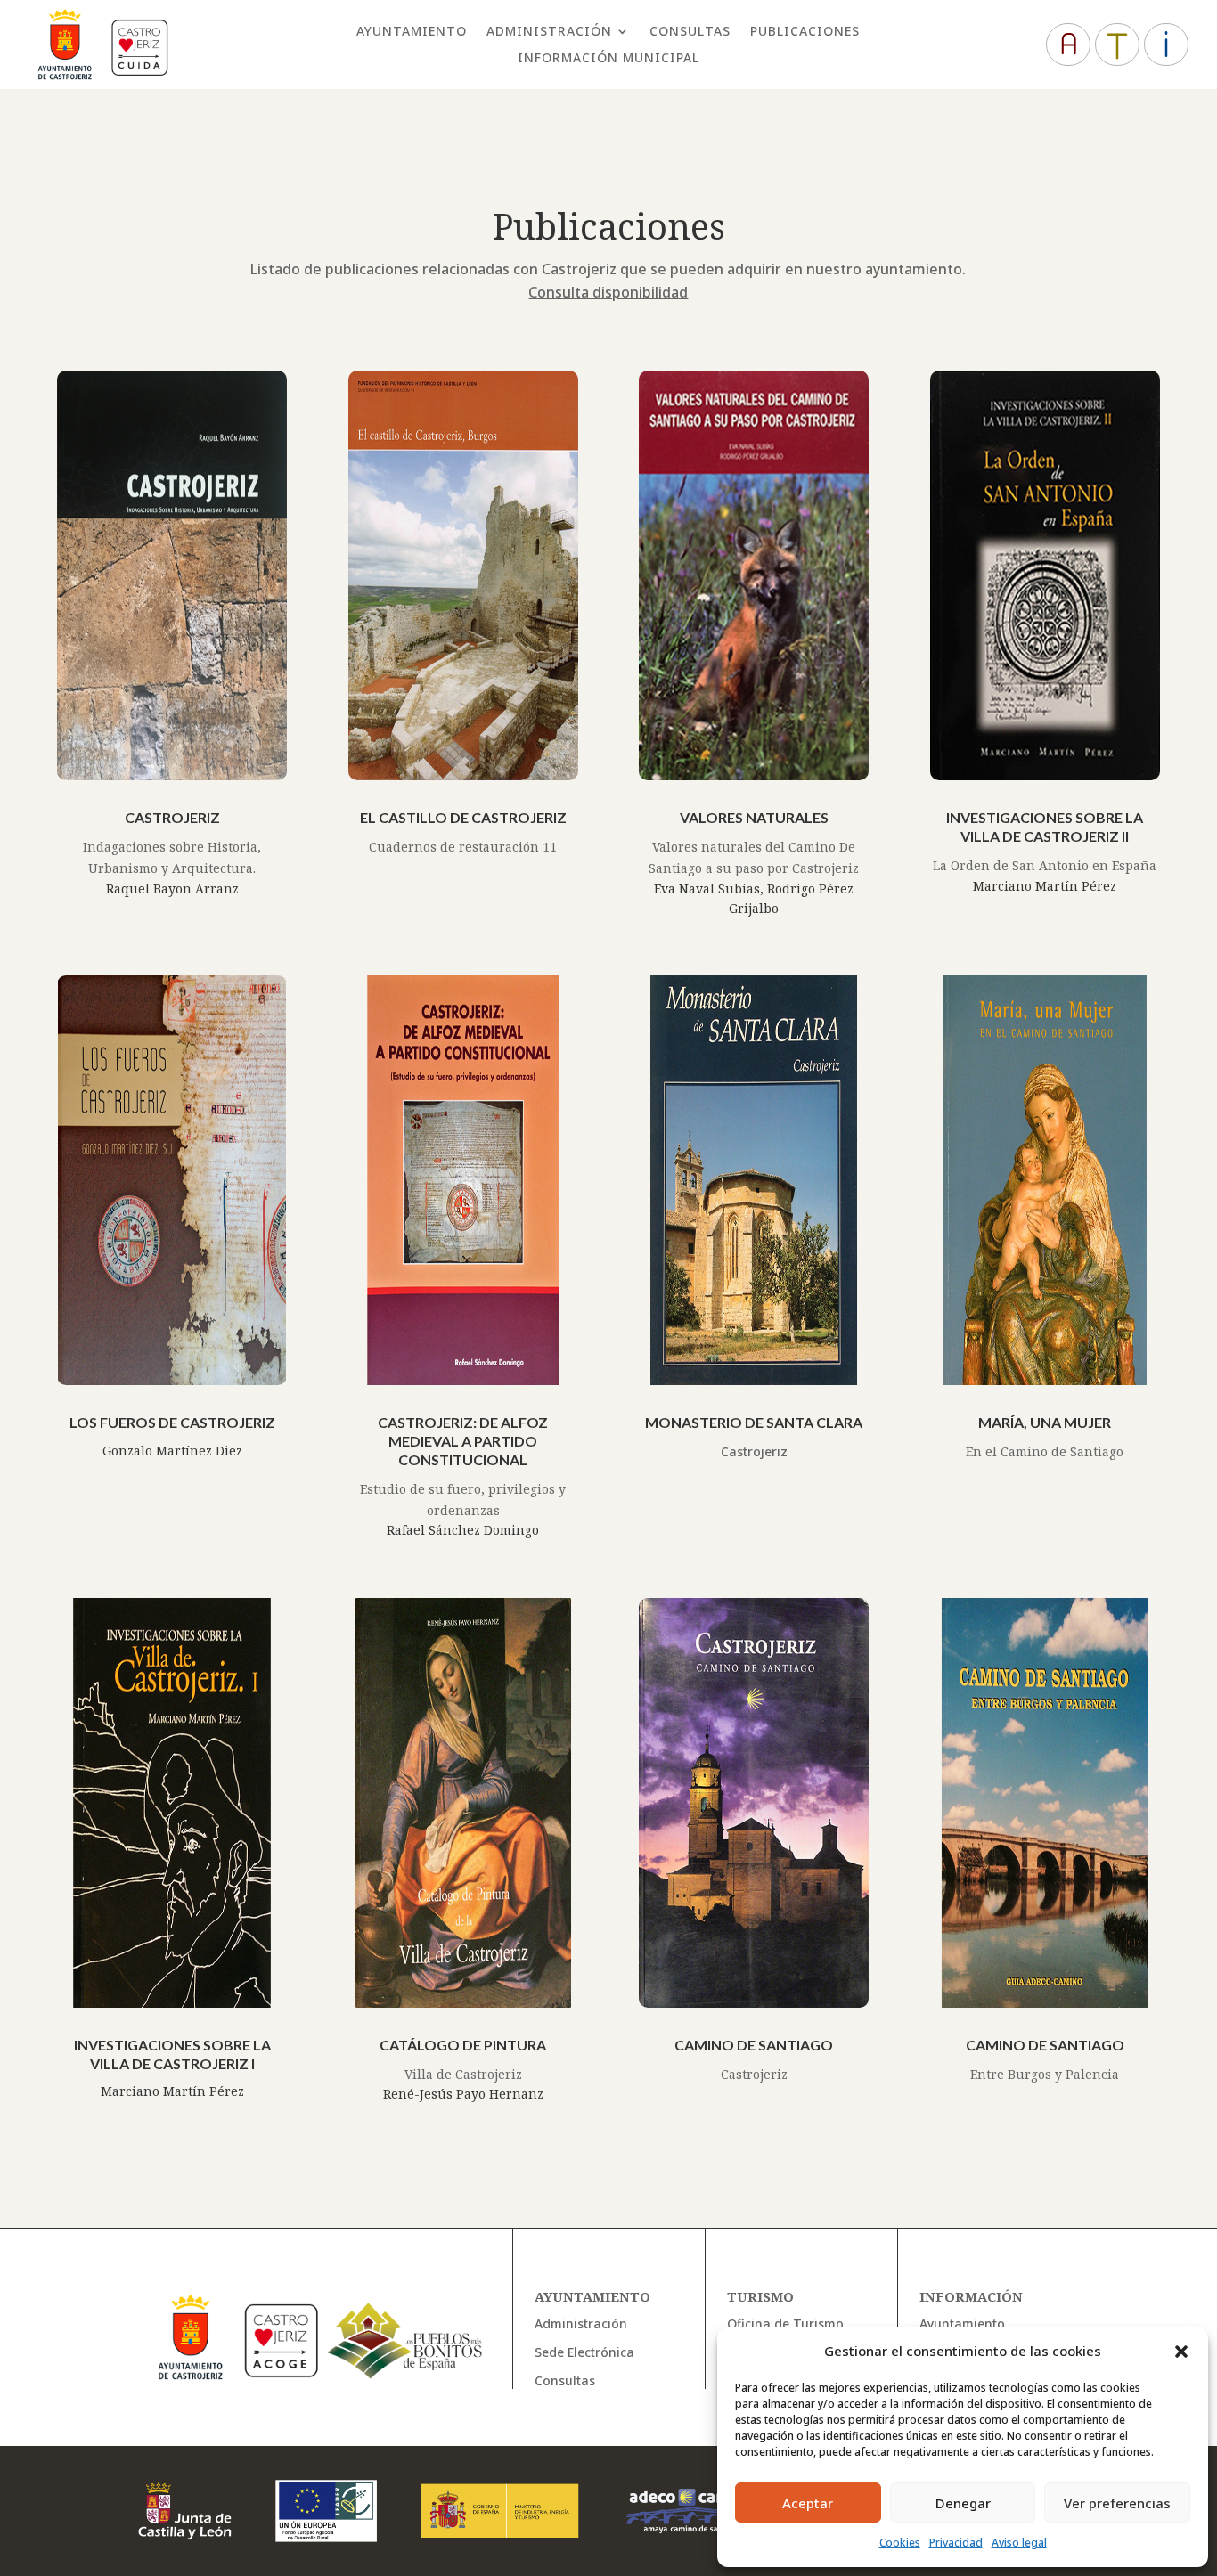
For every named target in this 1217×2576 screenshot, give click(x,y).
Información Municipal (608, 59)
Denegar (963, 2503)
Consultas (690, 32)
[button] (1181, 2352)
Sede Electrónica (584, 2352)
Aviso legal (1019, 2543)
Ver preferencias (1117, 2503)
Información (971, 2296)
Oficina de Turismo (785, 2323)
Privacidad (956, 2543)
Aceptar (808, 2503)
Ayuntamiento (412, 32)
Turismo (760, 2296)
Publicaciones (805, 32)
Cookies (900, 2543)
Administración (549, 32)
